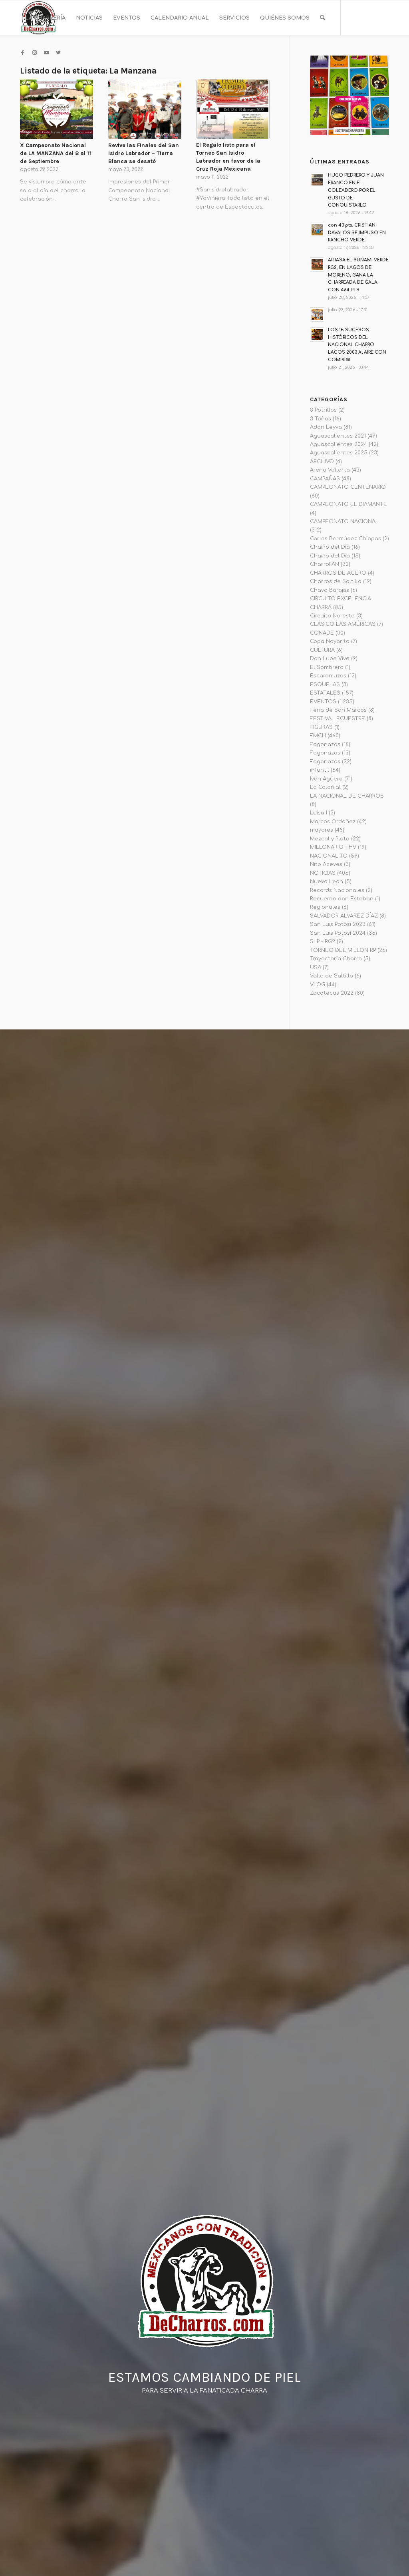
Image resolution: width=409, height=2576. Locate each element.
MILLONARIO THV (333, 847)
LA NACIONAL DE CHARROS (347, 796)
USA (316, 967)
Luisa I (319, 813)
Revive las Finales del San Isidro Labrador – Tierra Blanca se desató (144, 153)
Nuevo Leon (327, 882)
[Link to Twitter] (58, 53)
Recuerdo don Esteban (342, 899)
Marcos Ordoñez (333, 822)
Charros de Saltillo (336, 581)
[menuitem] (45, 18)
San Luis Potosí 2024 (338, 933)
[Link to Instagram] (34, 53)
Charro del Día (330, 547)
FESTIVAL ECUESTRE (338, 719)
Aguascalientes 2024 (339, 444)
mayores (322, 830)
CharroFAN (325, 564)
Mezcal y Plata (330, 839)
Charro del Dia (330, 556)
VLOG (318, 985)
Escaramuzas (328, 676)
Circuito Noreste (332, 616)
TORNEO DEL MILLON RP (343, 950)
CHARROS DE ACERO (338, 573)
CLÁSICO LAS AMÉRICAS (343, 624)
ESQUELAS (325, 685)
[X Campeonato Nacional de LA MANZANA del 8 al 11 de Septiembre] (57, 109)
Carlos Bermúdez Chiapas (345, 539)
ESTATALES (325, 693)
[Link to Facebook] (22, 53)
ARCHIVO (322, 462)
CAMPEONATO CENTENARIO (348, 487)
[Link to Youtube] (46, 53)
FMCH (318, 736)
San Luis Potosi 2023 (338, 924)
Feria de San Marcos (338, 710)
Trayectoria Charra (336, 959)
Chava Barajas (330, 590)
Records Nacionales (337, 890)
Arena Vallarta (330, 470)
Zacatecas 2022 (332, 993)
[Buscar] (323, 18)
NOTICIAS (323, 873)
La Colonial (325, 787)
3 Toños (321, 419)
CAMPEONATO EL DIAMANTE (348, 504)
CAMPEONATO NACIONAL (344, 522)
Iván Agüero (326, 779)
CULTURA (322, 650)
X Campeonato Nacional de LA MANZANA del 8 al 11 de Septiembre (56, 153)
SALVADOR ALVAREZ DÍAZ (344, 916)
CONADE (322, 633)
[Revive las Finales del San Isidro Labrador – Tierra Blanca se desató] (145, 109)
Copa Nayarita (330, 641)
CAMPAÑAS (325, 479)
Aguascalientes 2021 (338, 436)
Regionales (325, 907)
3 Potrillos (323, 410)
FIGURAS (321, 727)
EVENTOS (323, 702)
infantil (320, 770)
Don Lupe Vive (330, 659)
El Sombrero (327, 667)
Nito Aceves (326, 864)
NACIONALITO (329, 856)
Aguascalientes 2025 (339, 453)
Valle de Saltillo (332, 976)
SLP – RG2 (323, 942)
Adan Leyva (326, 427)
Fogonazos (325, 745)
